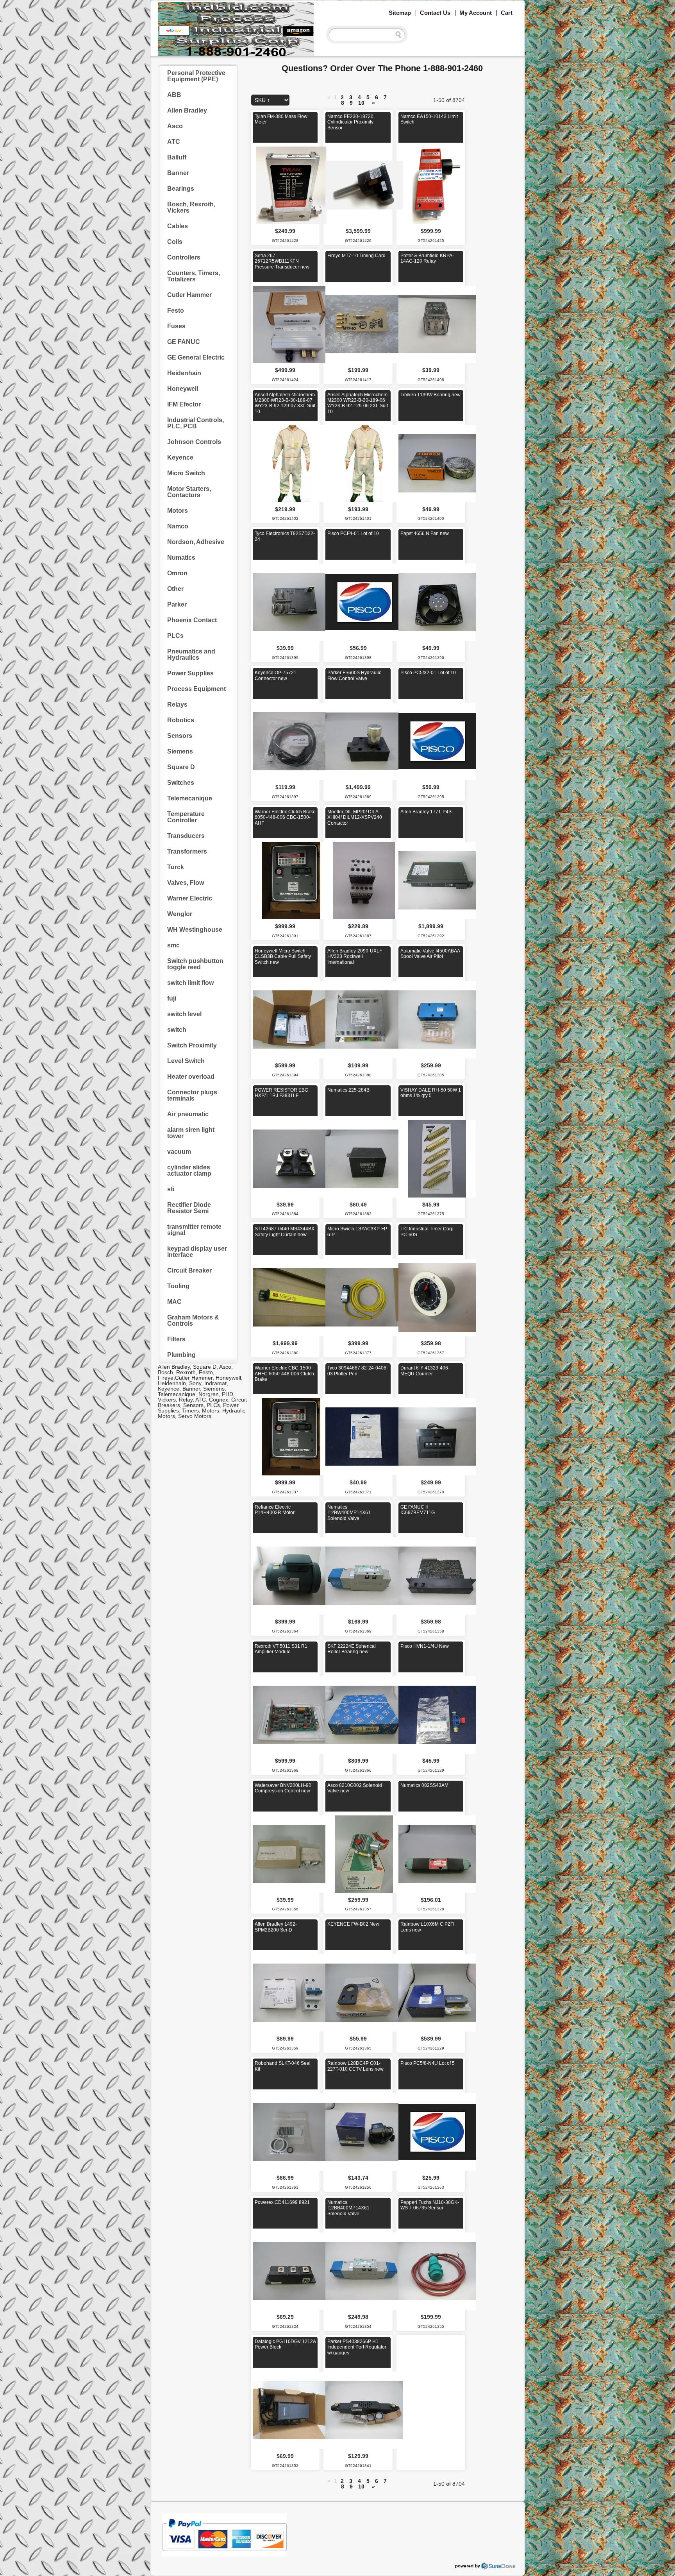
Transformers (187, 851)
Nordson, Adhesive (196, 542)
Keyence (180, 457)
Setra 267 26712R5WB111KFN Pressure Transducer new (282, 261)
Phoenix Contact (192, 620)
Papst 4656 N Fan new (425, 533)
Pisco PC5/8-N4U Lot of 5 (428, 2063)
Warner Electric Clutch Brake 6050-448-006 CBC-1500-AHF (285, 817)
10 (361, 103)
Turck (176, 867)
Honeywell (183, 389)
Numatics (181, 558)
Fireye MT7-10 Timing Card (356, 256)
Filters (176, 1339)
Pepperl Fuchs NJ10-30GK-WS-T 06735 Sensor (430, 2205)
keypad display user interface (197, 1252)
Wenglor (180, 914)
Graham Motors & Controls (193, 1320)
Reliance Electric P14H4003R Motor (275, 1510)
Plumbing (181, 1355)
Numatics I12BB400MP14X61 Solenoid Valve (348, 2208)
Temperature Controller (186, 817)
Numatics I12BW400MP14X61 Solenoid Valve (349, 1513)
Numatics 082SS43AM (424, 1785)
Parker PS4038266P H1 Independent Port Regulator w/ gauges (357, 2347)
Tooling (178, 1286)
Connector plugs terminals (192, 1095)
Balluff (177, 157)
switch (177, 1030)
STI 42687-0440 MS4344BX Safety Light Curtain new (285, 1232)
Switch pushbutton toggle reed (195, 964)
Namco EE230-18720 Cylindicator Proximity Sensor (350, 122)
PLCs (175, 636)
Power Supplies (190, 673)
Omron (177, 573)
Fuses (176, 326)
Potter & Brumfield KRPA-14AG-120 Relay (427, 258)
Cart (507, 13)
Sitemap (400, 13)
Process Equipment (196, 689)
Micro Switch (186, 473)
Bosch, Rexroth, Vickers (191, 207)
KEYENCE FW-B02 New (353, 1924)
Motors (178, 511)
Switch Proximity (192, 1045)
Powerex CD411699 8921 (282, 2202)
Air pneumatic (188, 1114)
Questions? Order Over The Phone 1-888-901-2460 (382, 68)
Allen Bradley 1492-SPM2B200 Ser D (276, 1927)
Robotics (181, 720)
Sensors (180, 736)
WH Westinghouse (195, 930)
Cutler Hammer (189, 295)
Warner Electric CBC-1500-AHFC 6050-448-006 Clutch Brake (284, 1374)
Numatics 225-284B (348, 1090)
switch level (184, 1014)
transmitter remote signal (194, 1230)
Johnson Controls (194, 442)
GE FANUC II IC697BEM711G (418, 1510)
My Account (476, 13)
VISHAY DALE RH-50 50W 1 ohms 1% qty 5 (431, 1093)
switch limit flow (190, 983)
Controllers (184, 257)
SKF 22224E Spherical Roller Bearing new (352, 1649)
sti (171, 1189)
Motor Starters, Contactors (189, 492)
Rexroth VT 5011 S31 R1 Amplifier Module (281, 1649)
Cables (178, 226)
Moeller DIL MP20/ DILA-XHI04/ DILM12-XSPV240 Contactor (355, 817)
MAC (174, 1302)
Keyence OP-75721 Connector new (276, 675)
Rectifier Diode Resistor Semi (189, 1208)
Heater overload (191, 1077)
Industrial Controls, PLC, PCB (196, 423)
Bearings (181, 189)
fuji (172, 998)
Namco (178, 526)
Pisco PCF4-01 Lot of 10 (353, 533)
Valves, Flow (186, 883)
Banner (178, 173)
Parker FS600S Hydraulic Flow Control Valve (354, 675)
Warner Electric (190, 898)
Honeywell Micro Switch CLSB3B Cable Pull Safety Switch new (283, 957)
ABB (174, 95)
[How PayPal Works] (224, 2555)
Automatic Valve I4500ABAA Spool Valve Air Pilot (430, 954)
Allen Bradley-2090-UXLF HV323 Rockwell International (355, 957)
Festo (176, 311)
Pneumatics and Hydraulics (191, 654)
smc (173, 945)
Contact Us (435, 13)
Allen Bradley (187, 110)
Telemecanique (190, 798)
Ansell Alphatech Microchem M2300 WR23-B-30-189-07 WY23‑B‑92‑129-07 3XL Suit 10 (285, 403)
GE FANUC (184, 342)
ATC (174, 142)
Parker (177, 604)
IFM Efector (184, 404)
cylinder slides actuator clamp (189, 1170)
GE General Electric (196, 357)
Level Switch (186, 1061)
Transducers (186, 836)
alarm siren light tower (191, 1133)
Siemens (180, 751)
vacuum (179, 1152)
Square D (181, 767)
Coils (175, 242)
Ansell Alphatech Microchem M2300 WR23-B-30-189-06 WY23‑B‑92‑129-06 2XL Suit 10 (358, 403)
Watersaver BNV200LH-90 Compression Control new (283, 1788)
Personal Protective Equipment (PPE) (196, 76)
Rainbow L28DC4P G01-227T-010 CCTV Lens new (355, 2066)
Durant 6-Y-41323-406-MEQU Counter (425, 1371)
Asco (175, 126)
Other (175, 589)
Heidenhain (184, 373)
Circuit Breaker (189, 1270)
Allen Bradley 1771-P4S (426, 812)
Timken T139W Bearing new (430, 395)
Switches (181, 783)
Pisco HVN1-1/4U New (425, 1646)
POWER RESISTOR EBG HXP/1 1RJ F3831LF (281, 1093)
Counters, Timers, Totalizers (194, 276)
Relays (177, 704)
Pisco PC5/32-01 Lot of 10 (428, 673)
